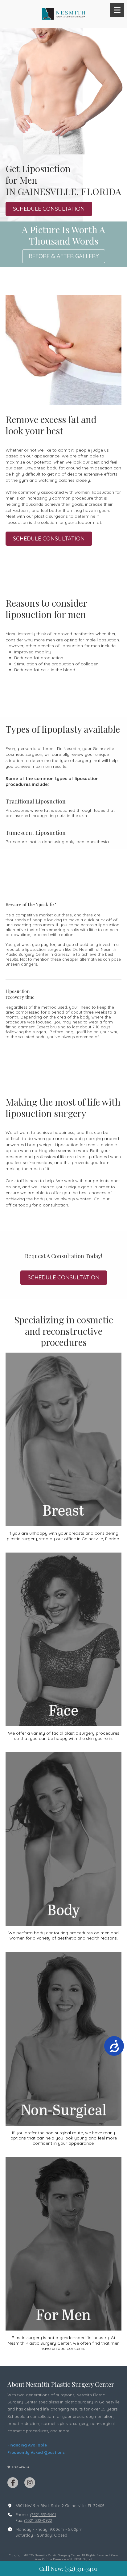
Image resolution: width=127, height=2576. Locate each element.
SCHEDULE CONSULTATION (49, 209)
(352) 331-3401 (43, 2514)
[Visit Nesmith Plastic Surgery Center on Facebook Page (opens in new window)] (13, 2483)
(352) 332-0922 (38, 2520)
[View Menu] (117, 10)
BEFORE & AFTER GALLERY (64, 256)
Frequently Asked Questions (36, 2452)
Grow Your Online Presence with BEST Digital (77, 2557)
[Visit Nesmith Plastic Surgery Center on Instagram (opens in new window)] (30, 2483)
